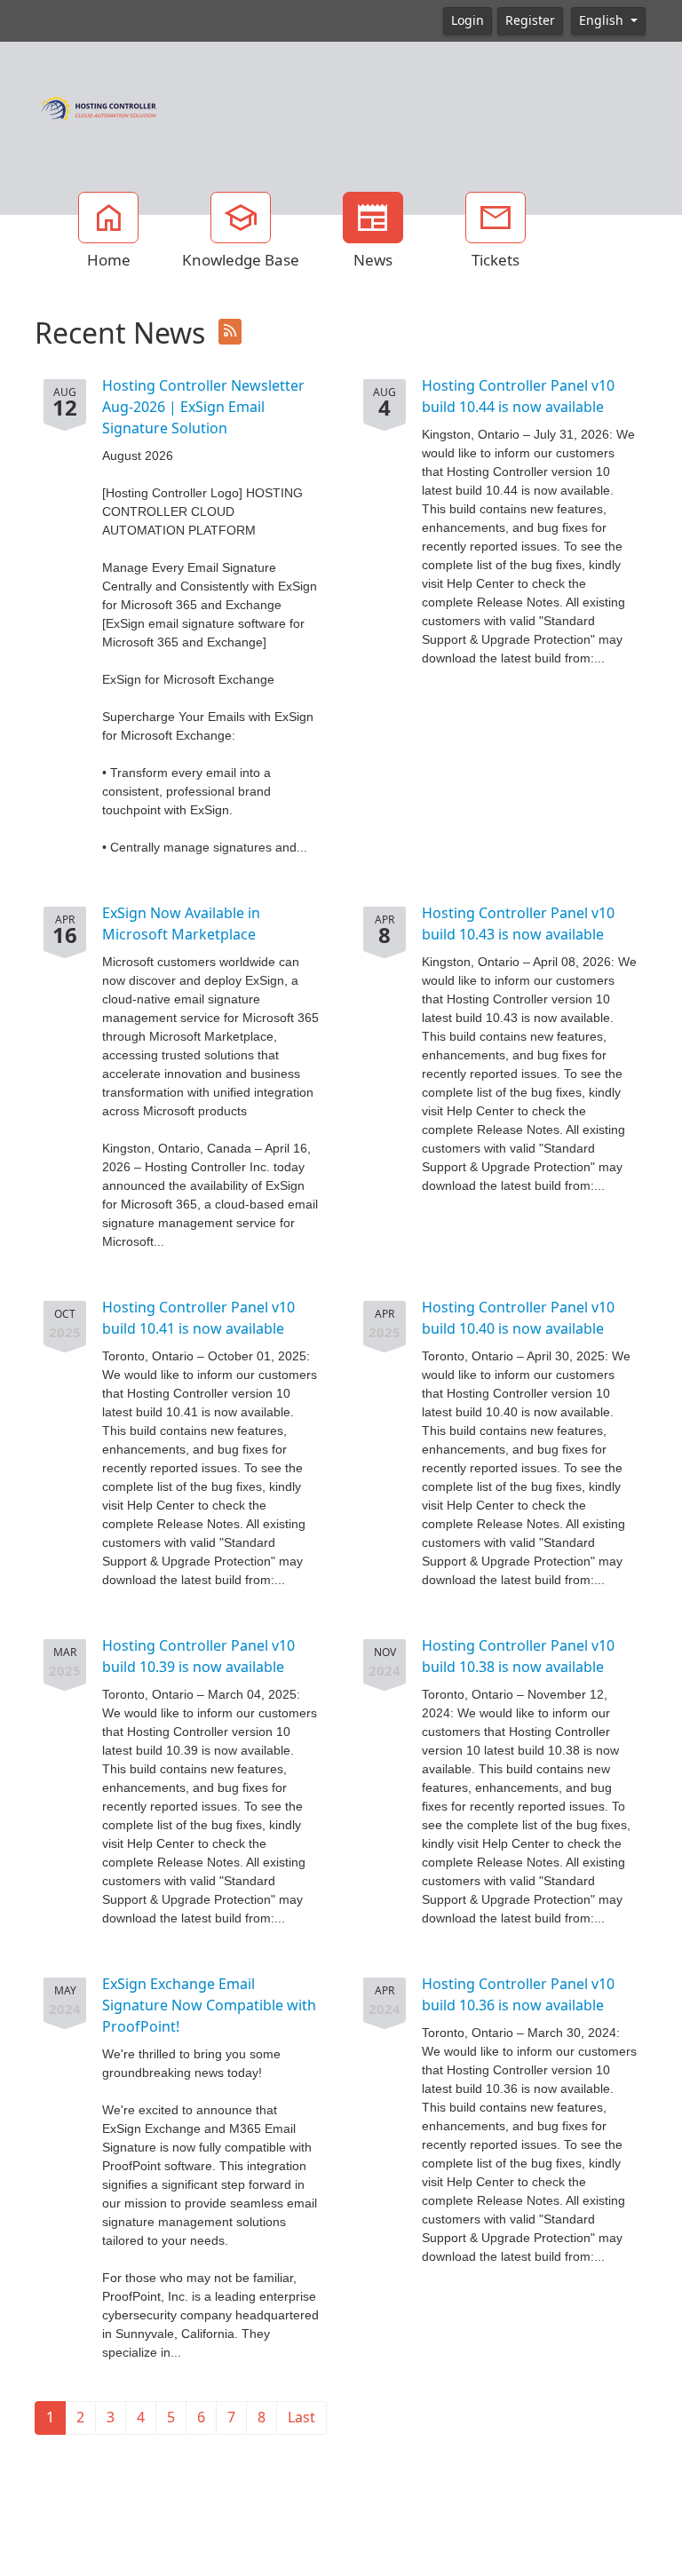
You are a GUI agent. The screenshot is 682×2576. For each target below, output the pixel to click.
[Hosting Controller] (99, 107)
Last (301, 2417)
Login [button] (468, 20)
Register (530, 20)
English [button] (603, 20)
